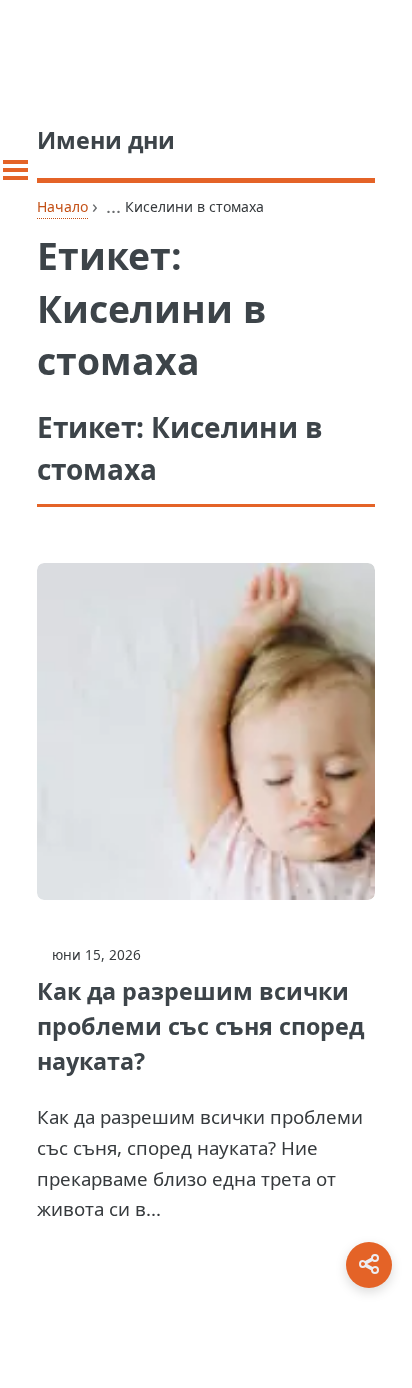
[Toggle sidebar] (15, 170)
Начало (62, 206)
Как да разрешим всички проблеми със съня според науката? (200, 1026)
